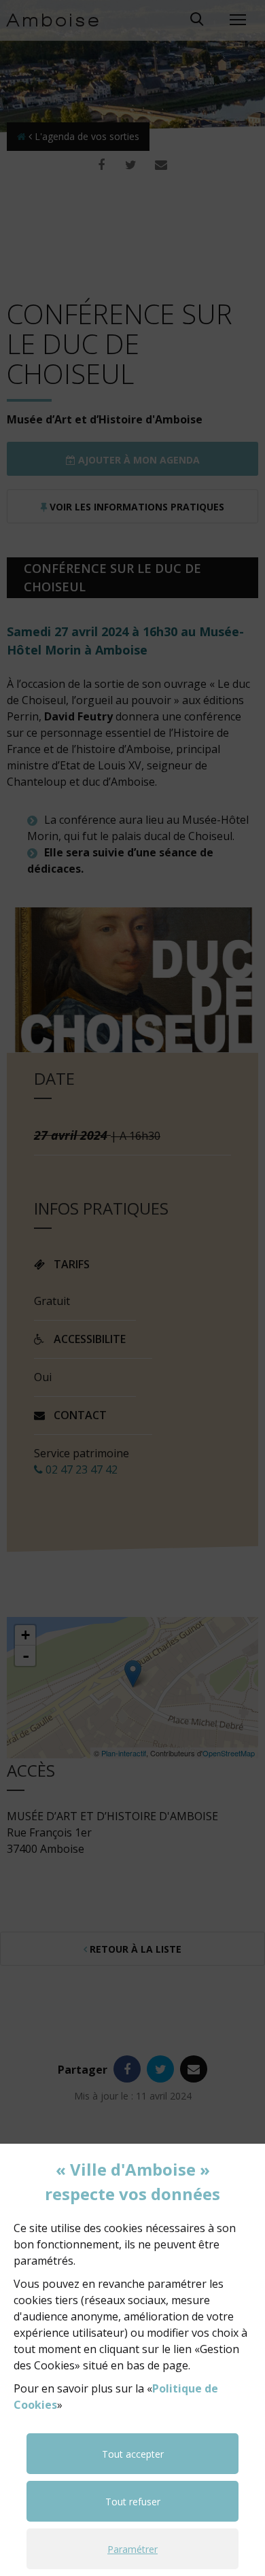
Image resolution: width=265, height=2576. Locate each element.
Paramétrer (132, 2549)
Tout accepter (133, 2454)
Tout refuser (133, 2502)
